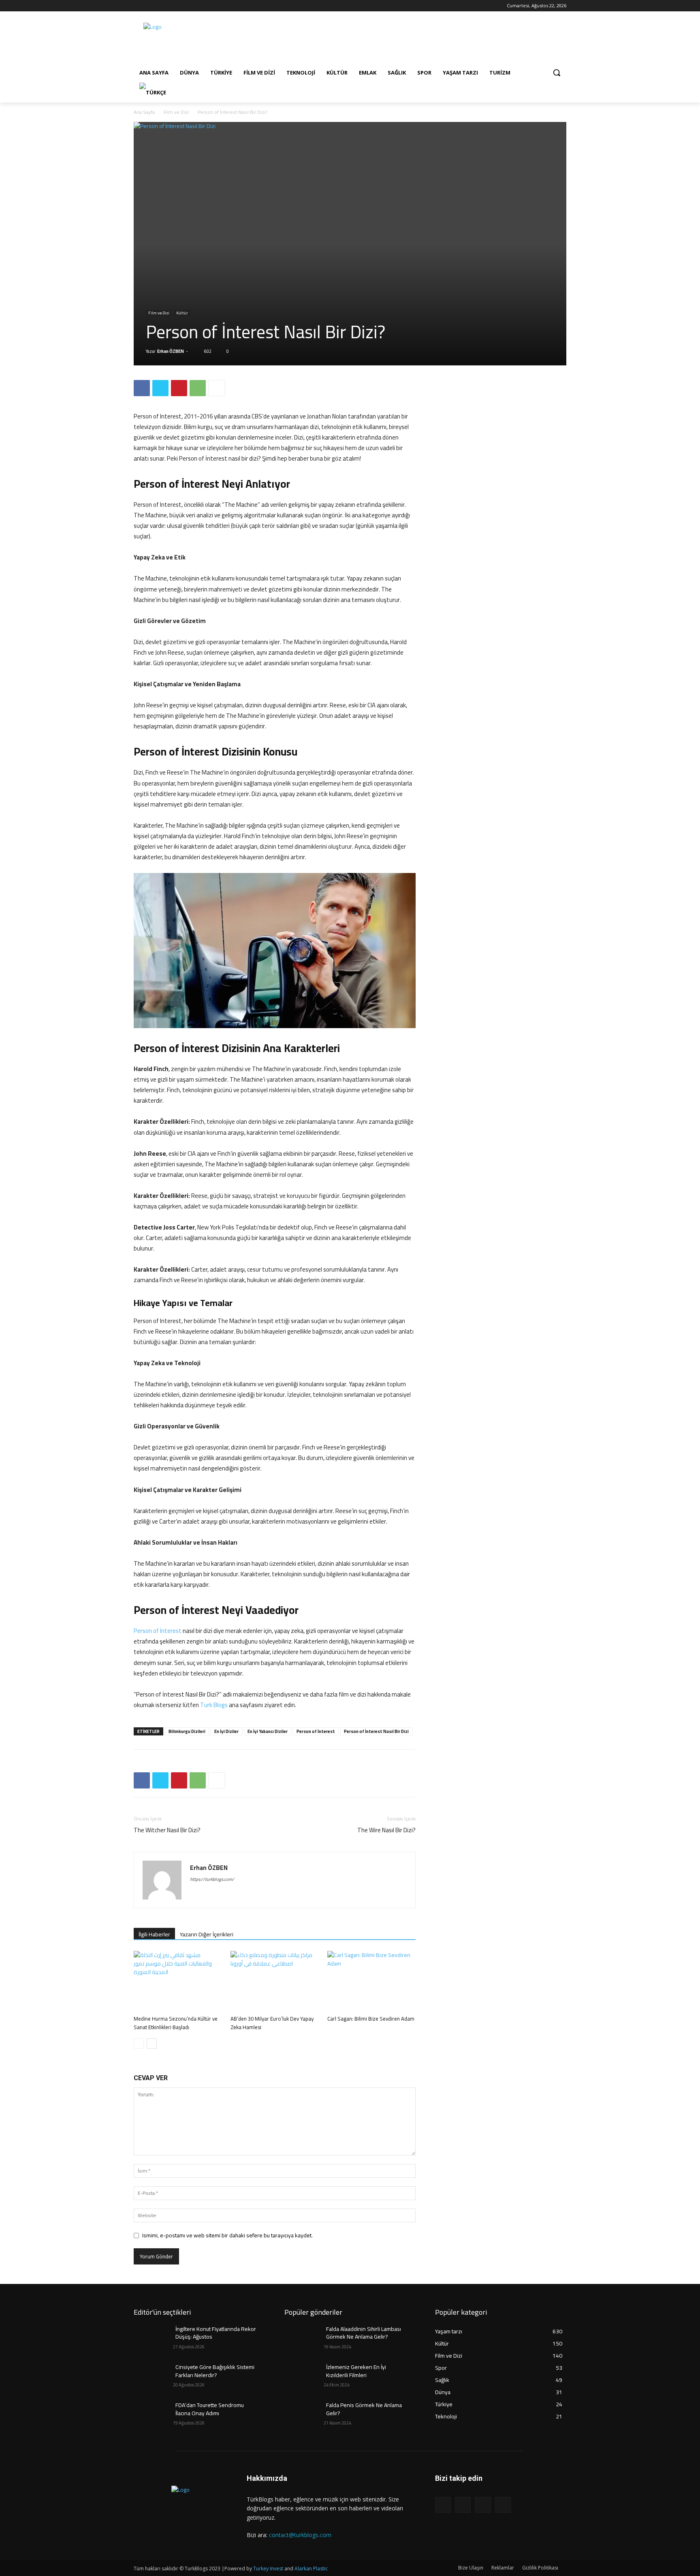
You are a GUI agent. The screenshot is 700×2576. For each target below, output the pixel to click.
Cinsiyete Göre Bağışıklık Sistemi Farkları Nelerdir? (215, 2371)
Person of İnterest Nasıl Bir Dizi (376, 1731)
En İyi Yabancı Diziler (268, 1731)
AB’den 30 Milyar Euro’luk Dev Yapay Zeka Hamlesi (272, 2023)
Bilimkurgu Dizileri (187, 1731)
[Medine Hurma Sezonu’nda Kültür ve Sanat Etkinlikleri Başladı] (178, 1981)
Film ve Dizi (176, 112)
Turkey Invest (268, 2569)
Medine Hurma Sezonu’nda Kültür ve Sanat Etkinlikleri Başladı (176, 2023)
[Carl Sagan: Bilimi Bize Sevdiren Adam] (371, 1981)
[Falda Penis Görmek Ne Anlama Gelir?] (304, 2415)
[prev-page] (139, 2044)
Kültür (182, 313)
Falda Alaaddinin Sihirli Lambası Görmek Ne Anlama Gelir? (364, 2333)
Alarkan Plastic (311, 2569)
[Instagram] (150, 6)
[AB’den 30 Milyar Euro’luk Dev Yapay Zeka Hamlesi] (275, 1981)
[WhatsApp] (198, 388)
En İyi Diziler (226, 1731)
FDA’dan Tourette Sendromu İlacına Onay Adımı (210, 2409)
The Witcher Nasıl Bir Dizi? (167, 1830)
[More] (217, 388)
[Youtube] (172, 6)
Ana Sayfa (144, 112)
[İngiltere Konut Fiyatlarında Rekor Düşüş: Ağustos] (153, 2339)
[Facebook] (138, 6)
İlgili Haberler (154, 1934)
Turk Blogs (214, 1705)
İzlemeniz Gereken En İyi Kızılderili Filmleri (356, 2371)
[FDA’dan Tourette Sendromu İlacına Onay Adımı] (153, 2415)
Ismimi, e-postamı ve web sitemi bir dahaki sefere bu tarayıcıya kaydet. (227, 2235)
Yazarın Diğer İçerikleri (207, 1934)
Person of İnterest (316, 1731)
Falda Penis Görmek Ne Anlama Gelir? (364, 2409)
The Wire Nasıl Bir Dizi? (386, 1830)
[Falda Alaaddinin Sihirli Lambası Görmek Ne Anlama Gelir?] (304, 2339)
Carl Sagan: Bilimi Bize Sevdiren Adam (371, 2019)
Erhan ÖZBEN (171, 351)
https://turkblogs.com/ (212, 1879)
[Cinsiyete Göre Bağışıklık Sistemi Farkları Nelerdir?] (153, 2377)
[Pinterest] (179, 388)
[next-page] (152, 2044)
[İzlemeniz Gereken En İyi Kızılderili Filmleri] (304, 2377)
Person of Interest (158, 1631)
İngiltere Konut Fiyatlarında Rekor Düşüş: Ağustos (216, 2333)
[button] (557, 73)
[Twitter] (161, 6)
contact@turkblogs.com (300, 2535)
